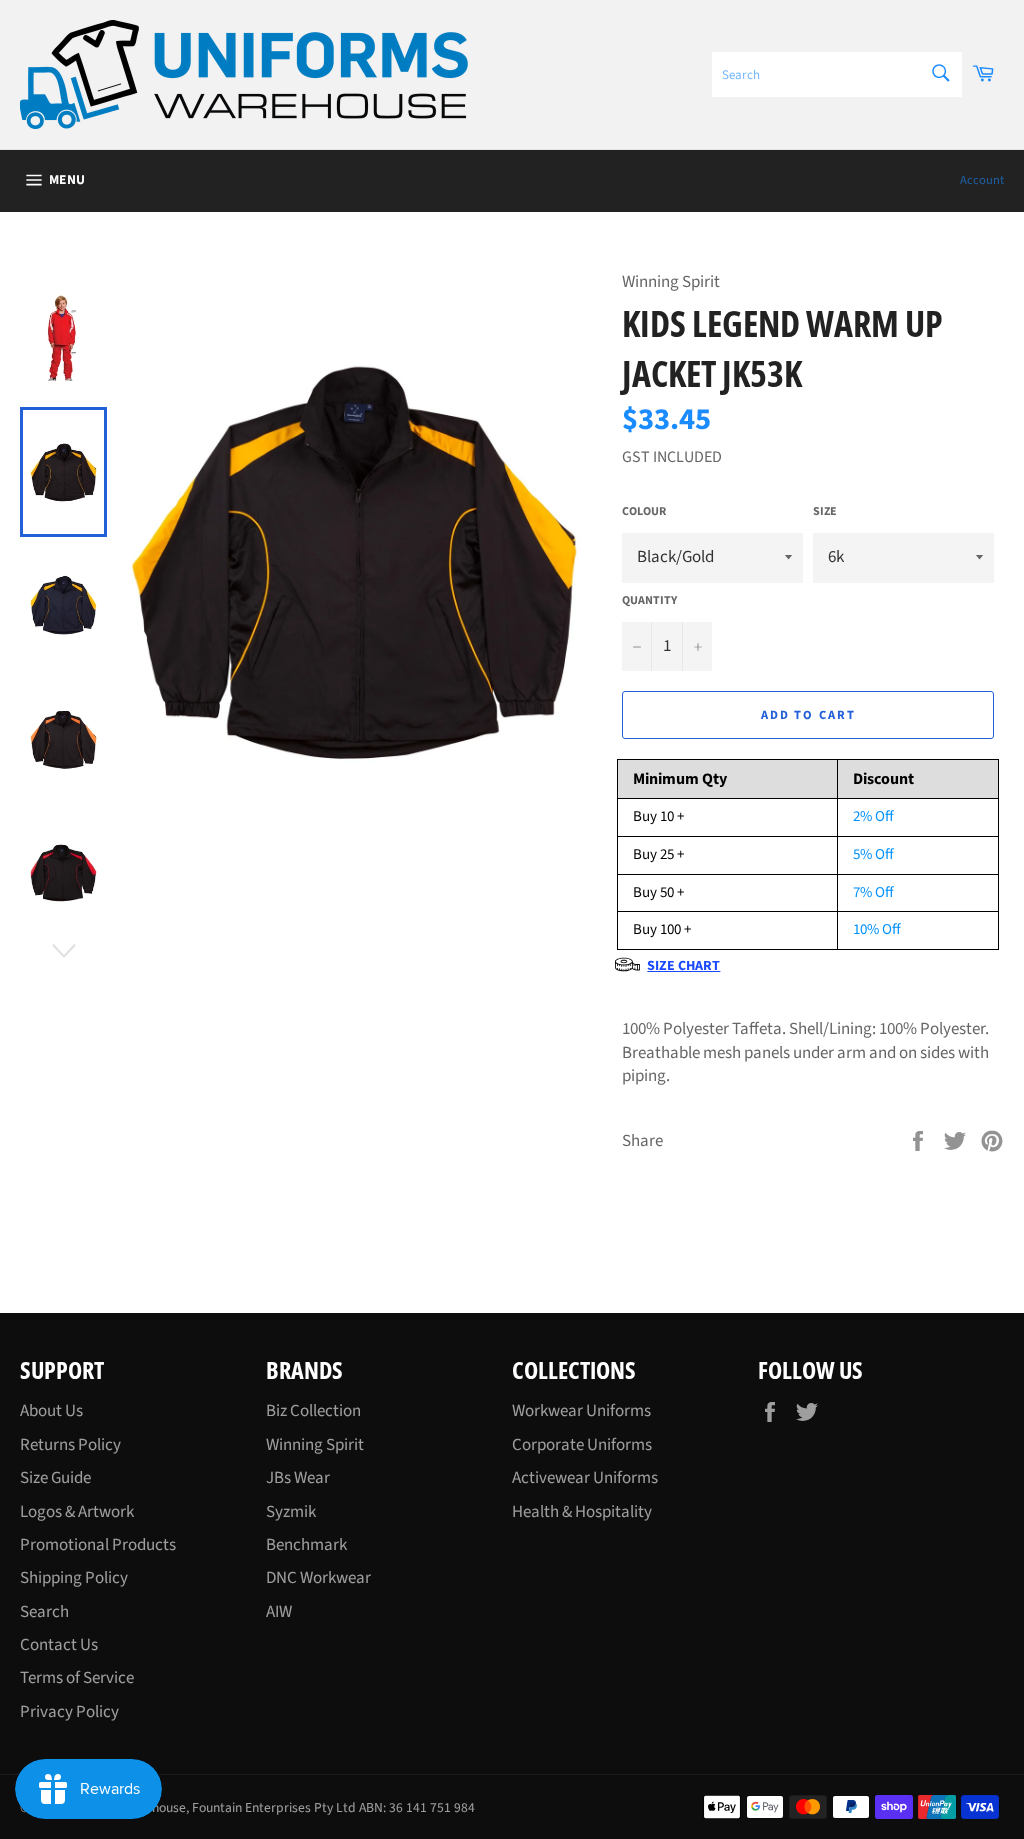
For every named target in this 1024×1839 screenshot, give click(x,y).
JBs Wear (298, 1478)
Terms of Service (77, 1678)
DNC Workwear (318, 1578)
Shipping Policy (74, 1578)
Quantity (649, 601)
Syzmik (291, 1512)
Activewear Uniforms (585, 1478)
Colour (644, 512)
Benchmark (306, 1545)
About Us (51, 1411)
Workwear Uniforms (581, 1411)
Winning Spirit (315, 1445)
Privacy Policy (69, 1712)
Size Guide (55, 1478)
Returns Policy (70, 1445)
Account (982, 180)
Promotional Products (98, 1545)
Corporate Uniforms (582, 1445)
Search (44, 1612)
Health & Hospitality (582, 1512)
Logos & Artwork (77, 1512)
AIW (279, 1612)
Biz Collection (313, 1411)
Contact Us (59, 1645)
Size (825, 512)
